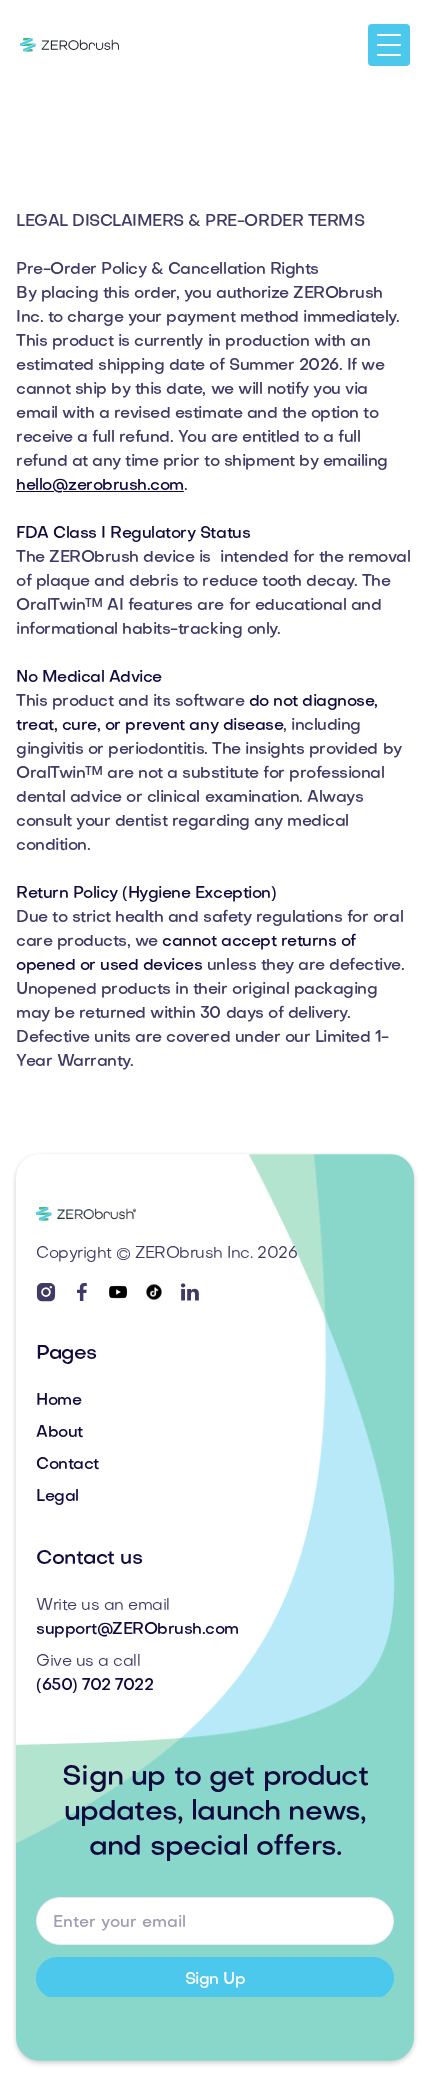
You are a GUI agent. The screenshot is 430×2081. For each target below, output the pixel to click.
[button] (389, 45)
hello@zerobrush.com (100, 486)
